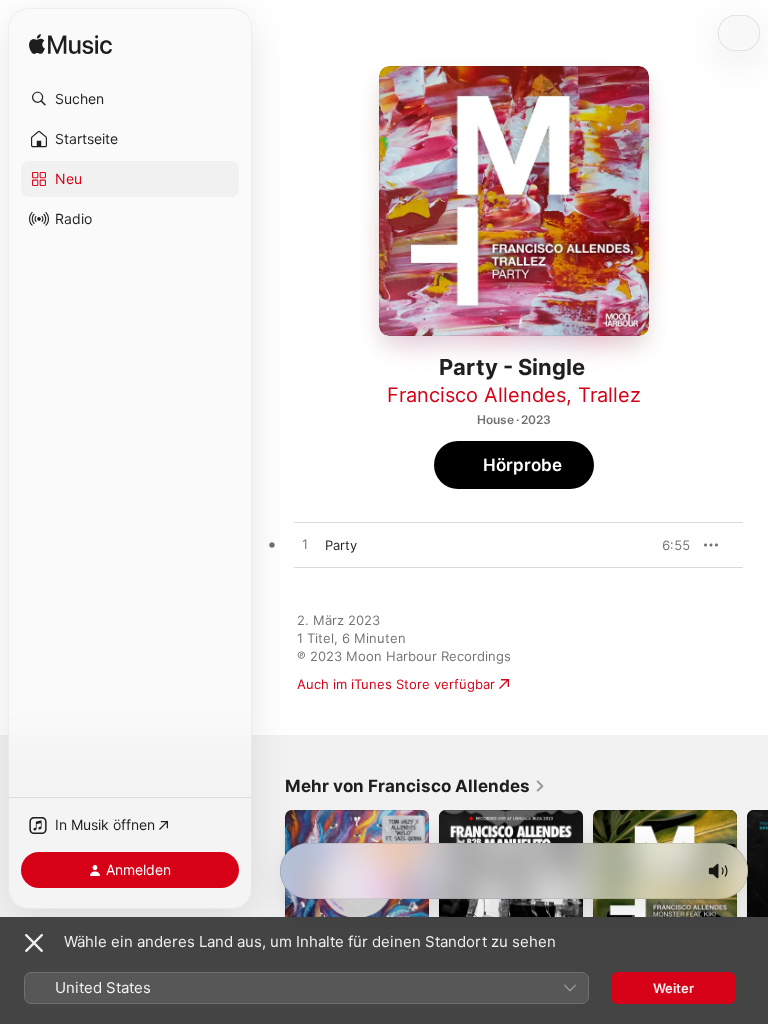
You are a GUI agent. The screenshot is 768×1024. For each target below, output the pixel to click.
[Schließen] (34, 943)
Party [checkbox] (341, 545)
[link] (415, 786)
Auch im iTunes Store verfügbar (396, 684)
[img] (70, 45)
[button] (130, 99)
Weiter (673, 988)
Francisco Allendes (476, 395)
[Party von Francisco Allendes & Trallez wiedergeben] (305, 545)
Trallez (609, 395)
